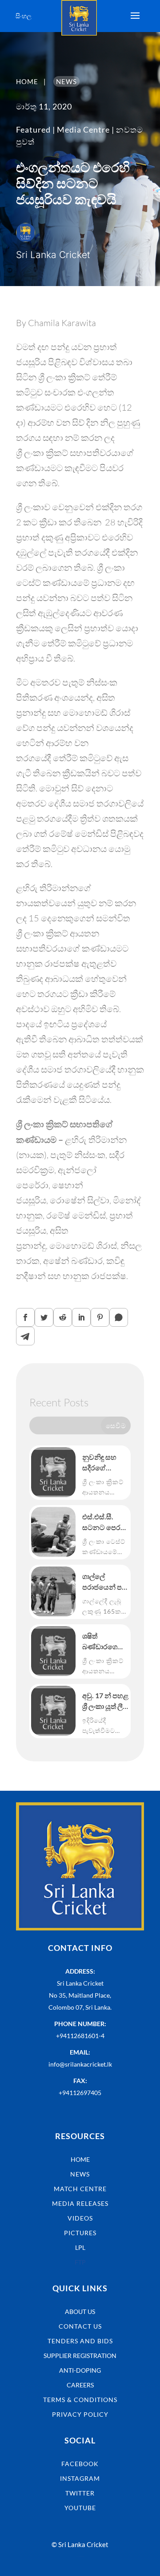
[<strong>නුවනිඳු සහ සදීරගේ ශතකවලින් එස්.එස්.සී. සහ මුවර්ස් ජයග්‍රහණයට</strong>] (53, 1472)
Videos (80, 2218)
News (80, 2174)
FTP (80, 2262)
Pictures (80, 2233)
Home (80, 2159)
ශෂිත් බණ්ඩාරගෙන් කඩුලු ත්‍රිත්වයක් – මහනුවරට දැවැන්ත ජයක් (105, 1642)
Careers (80, 2385)
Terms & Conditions (80, 2400)
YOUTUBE (80, 2508)
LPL (80, 2247)
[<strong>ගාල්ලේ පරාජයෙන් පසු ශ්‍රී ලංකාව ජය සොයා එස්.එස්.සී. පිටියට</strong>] (53, 1591)
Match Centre (80, 2189)
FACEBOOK (80, 2464)
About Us (80, 2312)
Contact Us (80, 2326)
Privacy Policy (80, 2414)
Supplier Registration (80, 2356)
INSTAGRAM (80, 2478)
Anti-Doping (80, 2370)
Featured (33, 129)
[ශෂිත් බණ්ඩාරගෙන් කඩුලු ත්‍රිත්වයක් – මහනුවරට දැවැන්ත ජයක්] (53, 1651)
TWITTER (80, 2493)
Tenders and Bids (80, 2341)
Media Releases (80, 2203)
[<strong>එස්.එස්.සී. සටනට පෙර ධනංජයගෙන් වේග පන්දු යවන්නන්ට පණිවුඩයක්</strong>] (53, 1532)
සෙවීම (116, 1425)
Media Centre (83, 129)
